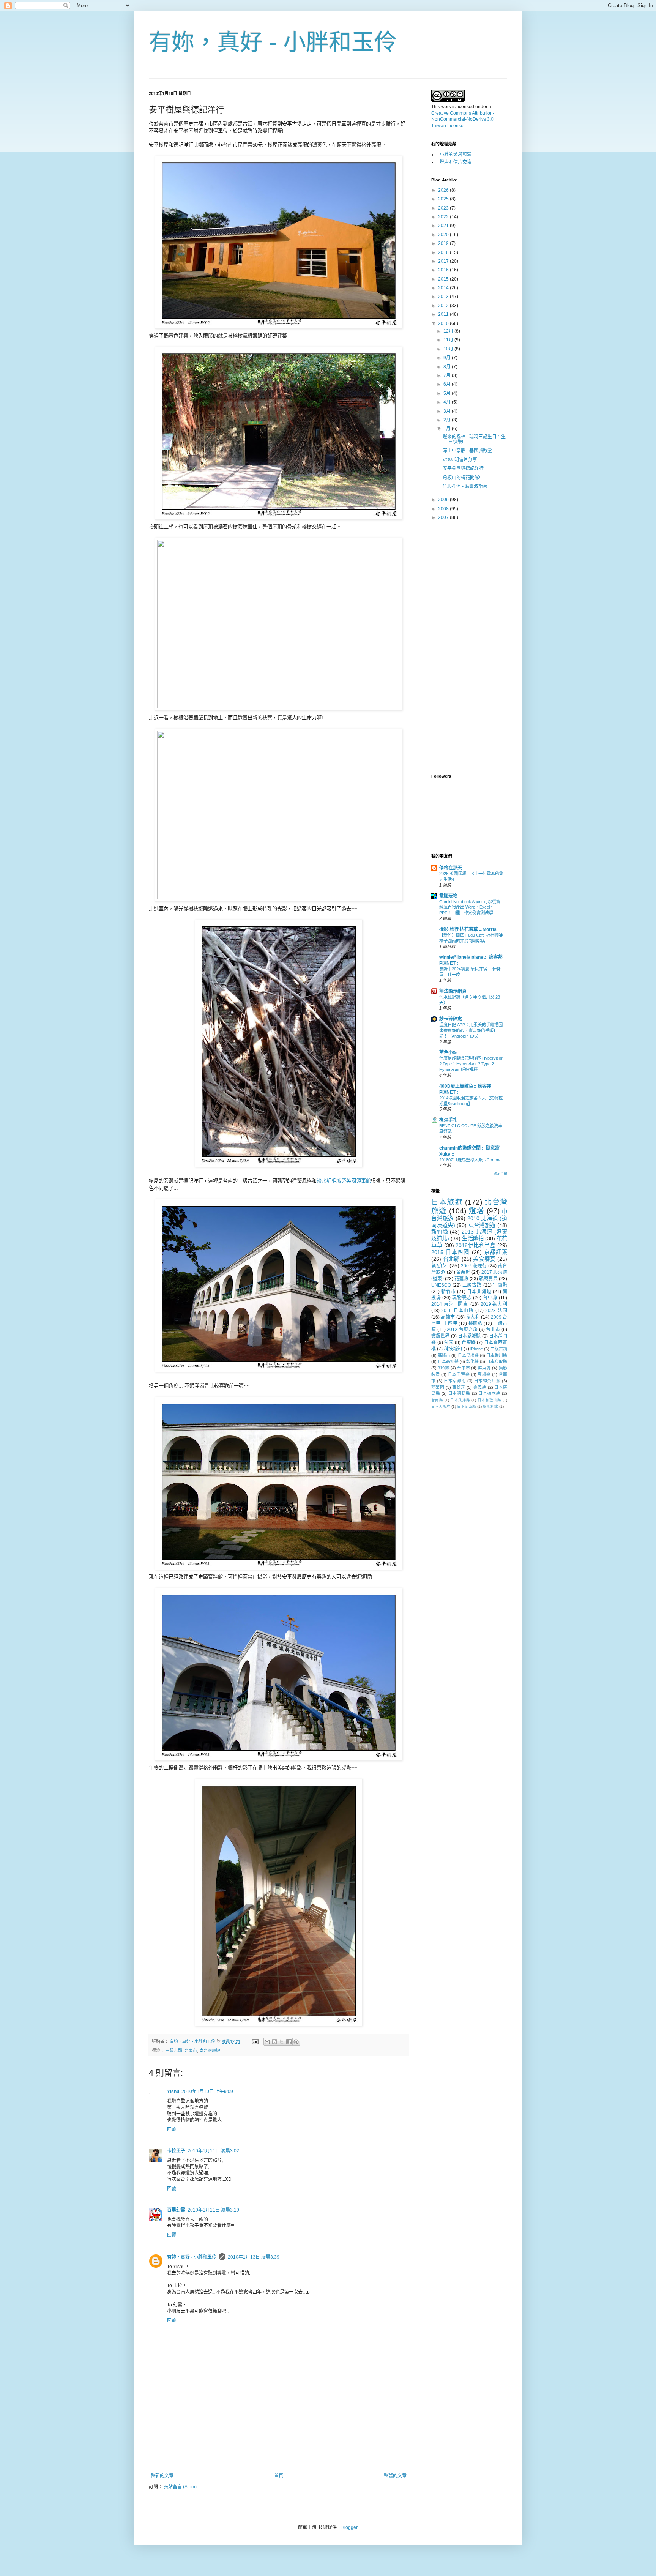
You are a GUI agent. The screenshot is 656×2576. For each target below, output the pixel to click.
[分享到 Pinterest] (296, 2042)
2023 (444, 208)
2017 (444, 261)
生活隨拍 (473, 1238)
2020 (444, 235)
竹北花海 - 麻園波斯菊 (465, 486)
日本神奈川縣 (487, 1381)
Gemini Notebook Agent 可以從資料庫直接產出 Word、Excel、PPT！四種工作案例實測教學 (470, 907)
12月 (449, 331)
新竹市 (449, 1292)
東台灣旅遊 (482, 1225)
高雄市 (448, 1317)
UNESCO (441, 1285)
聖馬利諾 (490, 1406)
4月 (448, 402)
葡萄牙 (439, 1265)
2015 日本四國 (450, 1252)
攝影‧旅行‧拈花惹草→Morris (468, 929)
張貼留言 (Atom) (180, 2487)
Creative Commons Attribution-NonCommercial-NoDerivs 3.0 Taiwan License (463, 120)
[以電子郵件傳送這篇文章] (267, 2042)
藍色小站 (448, 1052)
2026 (444, 190)
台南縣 (437, 1400)
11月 (449, 340)
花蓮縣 (461, 1279)
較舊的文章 (395, 2476)
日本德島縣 (459, 1393)
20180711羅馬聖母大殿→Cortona (470, 1160)
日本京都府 (455, 1381)
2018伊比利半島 (475, 1245)
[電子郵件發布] (255, 2041)
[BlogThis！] (274, 2042)
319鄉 (443, 1368)
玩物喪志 (462, 1298)
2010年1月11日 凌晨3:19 (213, 2210)
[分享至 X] (282, 2042)
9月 (448, 358)
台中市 (464, 1368)
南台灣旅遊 (210, 2051)
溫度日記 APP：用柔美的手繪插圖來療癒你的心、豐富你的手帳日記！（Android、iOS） (471, 1030)
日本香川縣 (497, 1355)
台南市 (191, 2051)
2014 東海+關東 (450, 1304)
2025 (444, 199)
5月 (448, 393)
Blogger (349, 2527)
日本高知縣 (448, 1361)
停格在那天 (451, 868)
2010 (444, 323)
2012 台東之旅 (462, 1330)
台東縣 (469, 1342)
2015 (444, 279)
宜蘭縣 (500, 1285)
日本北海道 (479, 1292)
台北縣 (451, 1259)
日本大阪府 (441, 1406)
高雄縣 (484, 1374)
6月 (448, 384)
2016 (444, 270)
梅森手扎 (448, 1120)
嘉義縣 (480, 1387)
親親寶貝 (488, 1279)
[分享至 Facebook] (289, 2042)
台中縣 (490, 1298)
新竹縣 (440, 1232)
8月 (448, 367)
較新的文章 (162, 2476)
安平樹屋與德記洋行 (463, 469)
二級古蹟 (499, 1349)
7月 (448, 375)
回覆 (172, 2130)
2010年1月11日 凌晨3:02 (213, 2151)
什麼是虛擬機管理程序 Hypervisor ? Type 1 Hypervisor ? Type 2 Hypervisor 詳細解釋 (471, 1064)
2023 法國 (496, 1311)
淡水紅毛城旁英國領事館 (344, 1181)
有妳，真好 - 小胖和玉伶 (273, 42)
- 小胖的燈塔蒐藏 (454, 155)
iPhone (477, 1349)
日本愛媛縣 (469, 1336)
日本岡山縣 (467, 1406)
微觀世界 (441, 1336)
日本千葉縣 (459, 1374)
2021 (444, 226)
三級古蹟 (174, 2051)
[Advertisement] (279, 2452)
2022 (444, 217)
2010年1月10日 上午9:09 (207, 2092)
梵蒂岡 (438, 1387)
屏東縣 (484, 1368)
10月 (449, 349)
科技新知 (453, 1349)
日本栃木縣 (489, 1393)
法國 (449, 1342)
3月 (448, 411)
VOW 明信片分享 (460, 460)
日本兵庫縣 (460, 1400)
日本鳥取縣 (497, 1361)
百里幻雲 (176, 2210)
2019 (444, 243)
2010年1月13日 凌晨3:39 (254, 2257)
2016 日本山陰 (457, 1311)
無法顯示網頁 (453, 991)
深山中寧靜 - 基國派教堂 (467, 451)
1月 (448, 429)
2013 (444, 297)
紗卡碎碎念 (451, 1019)
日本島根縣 (468, 1355)
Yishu (173, 2092)
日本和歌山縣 (490, 1400)
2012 (444, 306)
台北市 (493, 1330)
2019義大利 (494, 1304)
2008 (444, 509)
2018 (444, 252)
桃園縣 (475, 1323)
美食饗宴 (484, 1259)
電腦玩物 (448, 896)
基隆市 (444, 1355)
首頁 (279, 2476)
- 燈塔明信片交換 (454, 162)
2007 (444, 517)
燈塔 (477, 1211)
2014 (444, 288)
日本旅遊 (447, 1202)
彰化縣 (472, 1361)
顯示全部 (500, 1174)
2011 (444, 314)
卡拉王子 (176, 2151)
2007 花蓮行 (474, 1266)
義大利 (473, 1317)
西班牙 (459, 1387)
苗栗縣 (463, 1272)
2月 (448, 420)
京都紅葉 (496, 1252)
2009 (444, 500)
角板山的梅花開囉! (461, 478)
